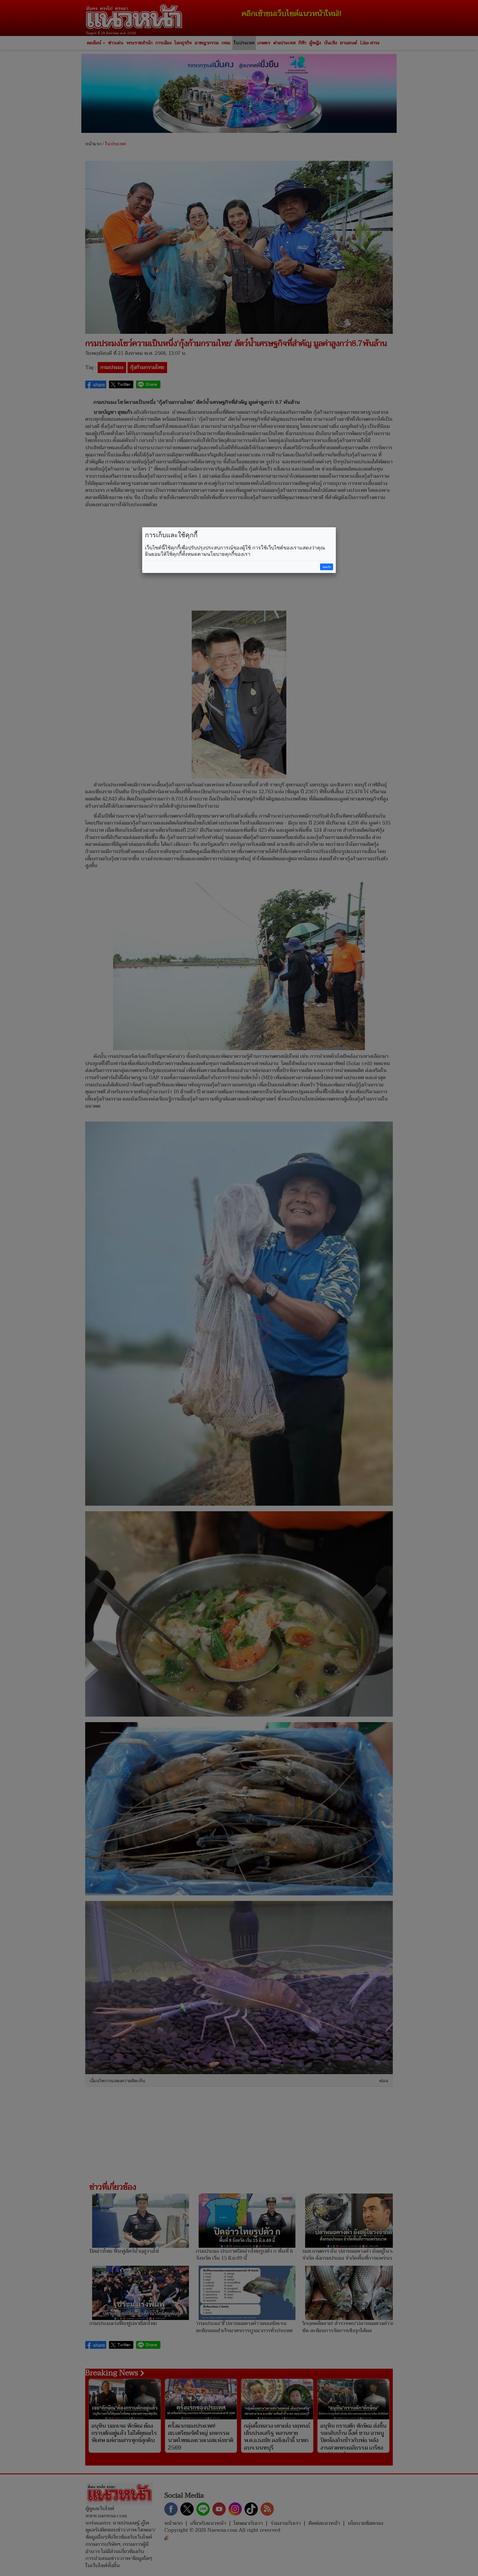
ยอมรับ (327, 567)
